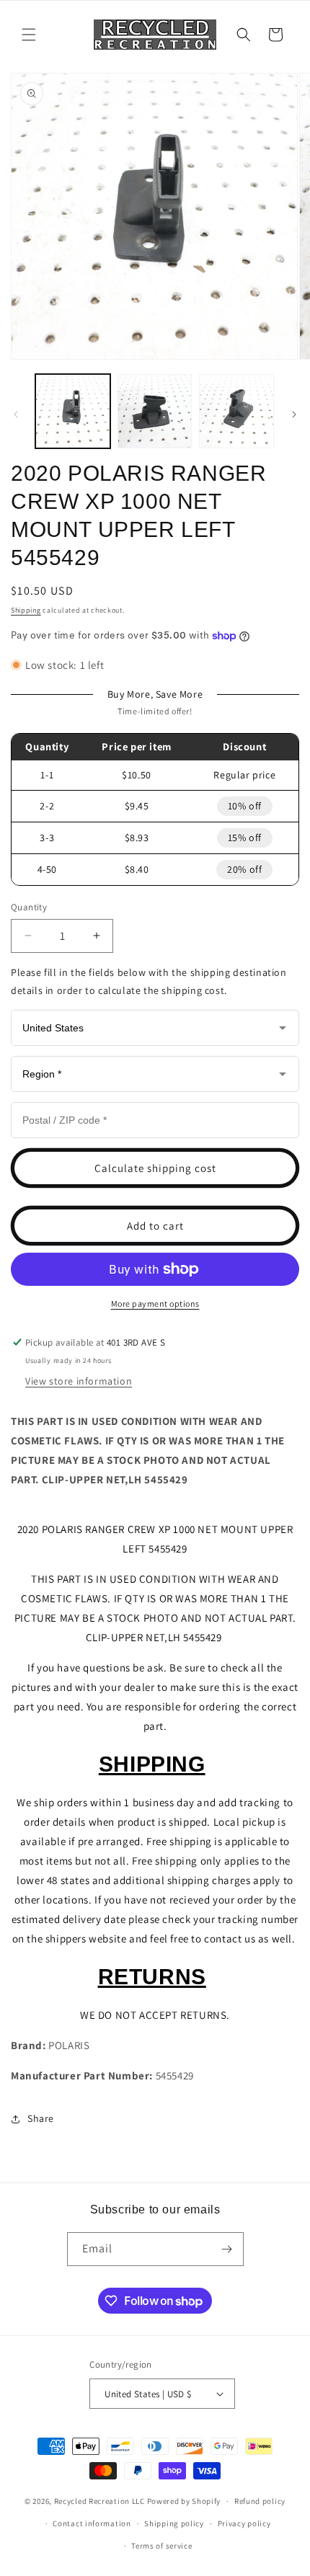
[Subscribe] (227, 2249)
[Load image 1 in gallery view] (73, 412)
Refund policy (260, 2501)
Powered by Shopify (184, 2501)
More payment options (155, 1303)
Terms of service (161, 2546)
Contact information (92, 2523)
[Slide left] (16, 414)
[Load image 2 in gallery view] (155, 412)
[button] (29, 35)
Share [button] (41, 2118)
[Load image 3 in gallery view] (236, 412)
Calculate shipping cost (155, 1168)
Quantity (29, 907)
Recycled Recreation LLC (99, 2501)
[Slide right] (294, 414)
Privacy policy (244, 2523)
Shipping (26, 610)
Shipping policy (174, 2523)
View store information (79, 1381)
